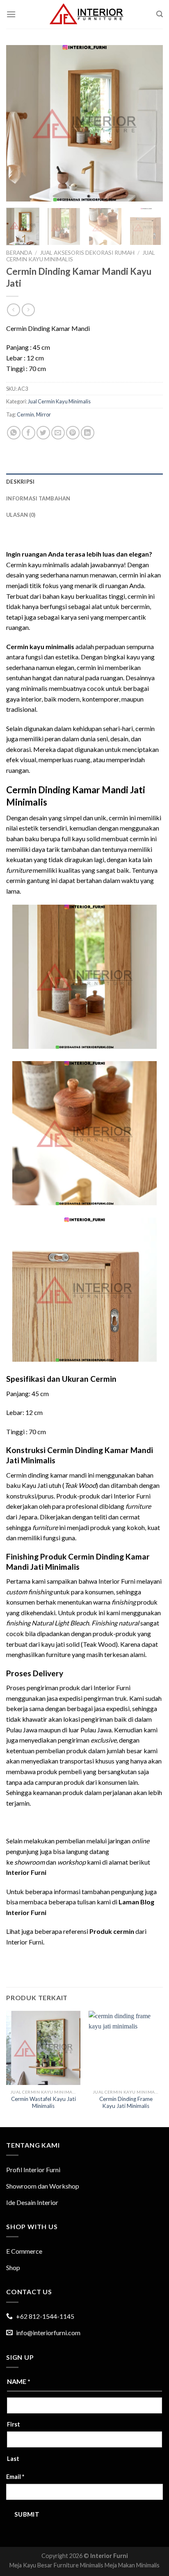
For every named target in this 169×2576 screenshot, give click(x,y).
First (14, 2424)
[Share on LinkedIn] (88, 433)
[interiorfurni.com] (86, 14)
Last (13, 2459)
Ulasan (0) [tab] (21, 515)
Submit (27, 2514)
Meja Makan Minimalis (132, 2565)
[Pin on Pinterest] (73, 433)
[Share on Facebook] (29, 433)
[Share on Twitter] (43, 433)
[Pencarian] (160, 14)
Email (15, 2477)
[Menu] (11, 14)
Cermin (25, 414)
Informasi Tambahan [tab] (38, 498)
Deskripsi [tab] (20, 482)
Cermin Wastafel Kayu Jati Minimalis (43, 2103)
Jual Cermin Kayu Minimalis (59, 401)
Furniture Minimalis (79, 2565)
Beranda (19, 253)
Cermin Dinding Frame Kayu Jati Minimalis (126, 2103)
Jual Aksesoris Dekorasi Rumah (87, 253)
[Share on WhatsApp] (14, 433)
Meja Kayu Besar (31, 2565)
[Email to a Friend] (58, 433)
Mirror (43, 414)
